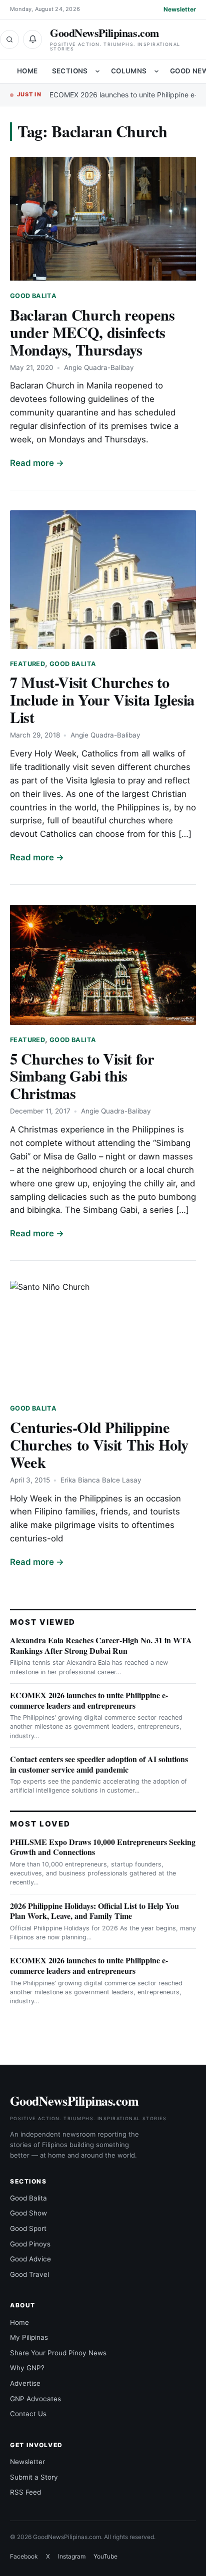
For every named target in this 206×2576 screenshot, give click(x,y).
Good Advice (30, 2259)
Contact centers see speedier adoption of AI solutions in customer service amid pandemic (99, 1764)
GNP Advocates (35, 2399)
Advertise (25, 2383)
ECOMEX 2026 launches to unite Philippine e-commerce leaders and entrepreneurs (89, 1700)
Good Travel (29, 2274)
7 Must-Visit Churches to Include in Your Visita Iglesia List (102, 700)
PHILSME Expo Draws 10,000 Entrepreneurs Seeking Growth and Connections (103, 1847)
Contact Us (28, 2414)
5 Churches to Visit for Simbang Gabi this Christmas (82, 1076)
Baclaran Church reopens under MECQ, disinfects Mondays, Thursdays (92, 332)
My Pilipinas (29, 2337)
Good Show (28, 2213)
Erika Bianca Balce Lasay (101, 1480)
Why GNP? (27, 2368)
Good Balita (33, 296)
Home (27, 71)
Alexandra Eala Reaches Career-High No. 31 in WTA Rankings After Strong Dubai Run (101, 1645)
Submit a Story (34, 2477)
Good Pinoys (30, 2244)
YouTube (105, 2556)
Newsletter (180, 9)
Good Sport (28, 2228)
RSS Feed (25, 2492)
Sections (70, 71)
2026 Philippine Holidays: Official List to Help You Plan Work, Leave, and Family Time (94, 1911)
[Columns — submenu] (156, 71)
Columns (129, 71)
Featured (27, 664)
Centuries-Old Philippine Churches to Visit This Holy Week (99, 1445)
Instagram (72, 2556)
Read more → (37, 463)
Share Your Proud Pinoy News (58, 2353)
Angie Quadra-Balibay (99, 368)
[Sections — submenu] (97, 71)
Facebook (24, 2556)
